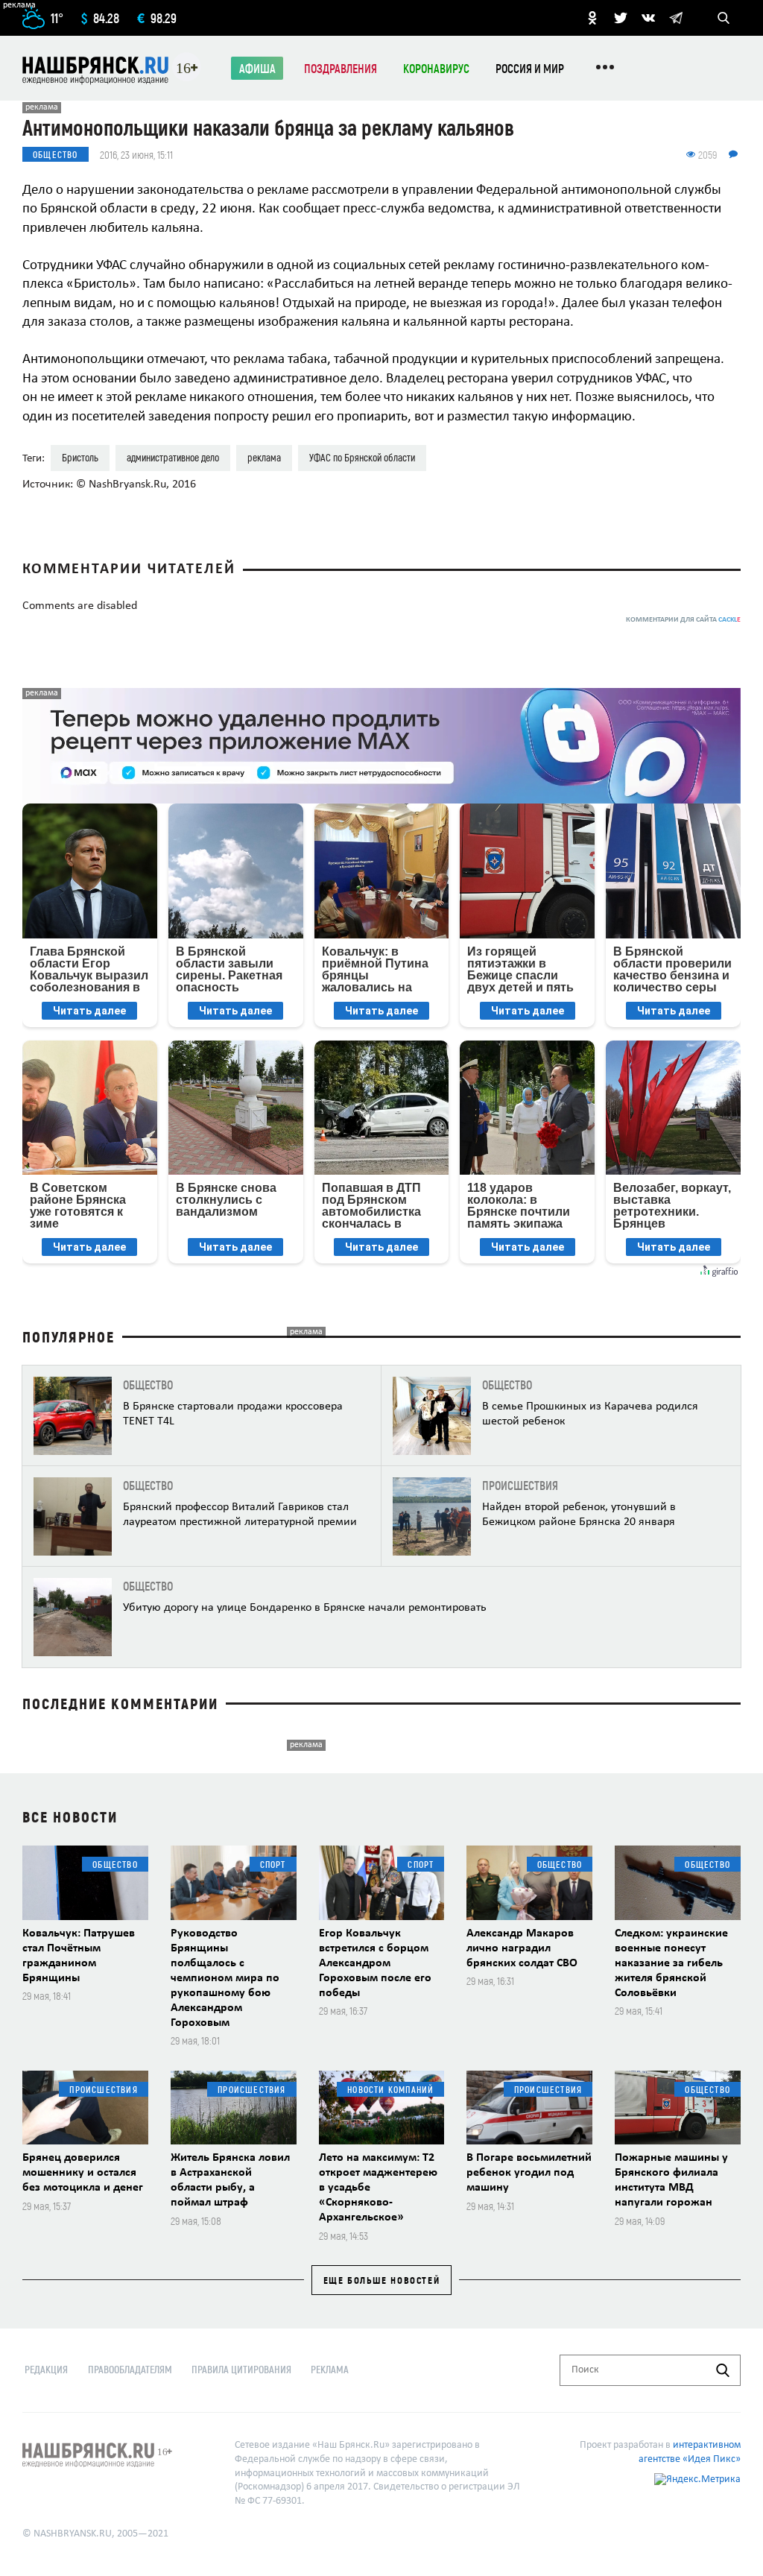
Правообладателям (130, 2369)
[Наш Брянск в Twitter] (621, 18)
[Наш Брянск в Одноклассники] (592, 18)
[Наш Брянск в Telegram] (676, 18)
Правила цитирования (241, 2369)
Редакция (46, 2369)
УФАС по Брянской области (362, 457)
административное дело (173, 457)
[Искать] (723, 2370)
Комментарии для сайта (683, 620)
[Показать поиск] (724, 18)
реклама (264, 457)
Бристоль (80, 457)
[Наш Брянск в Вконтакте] (648, 18)
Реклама (330, 2369)
